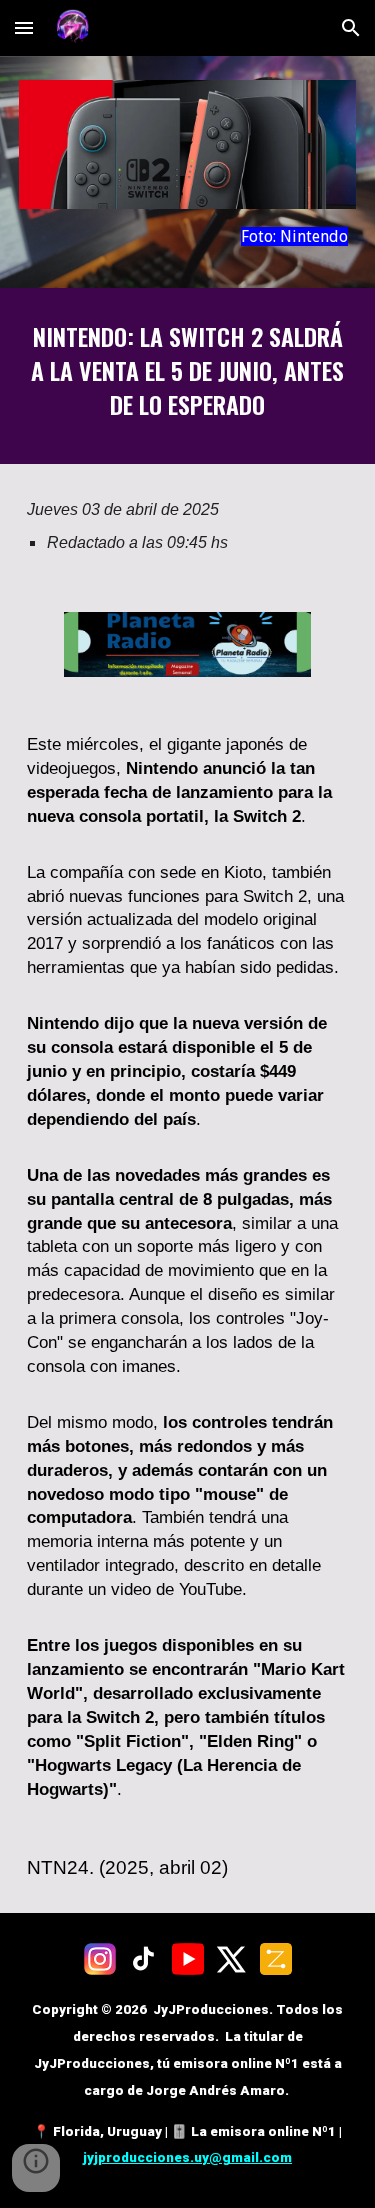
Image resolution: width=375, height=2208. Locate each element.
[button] (24, 27)
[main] (188, 236)
